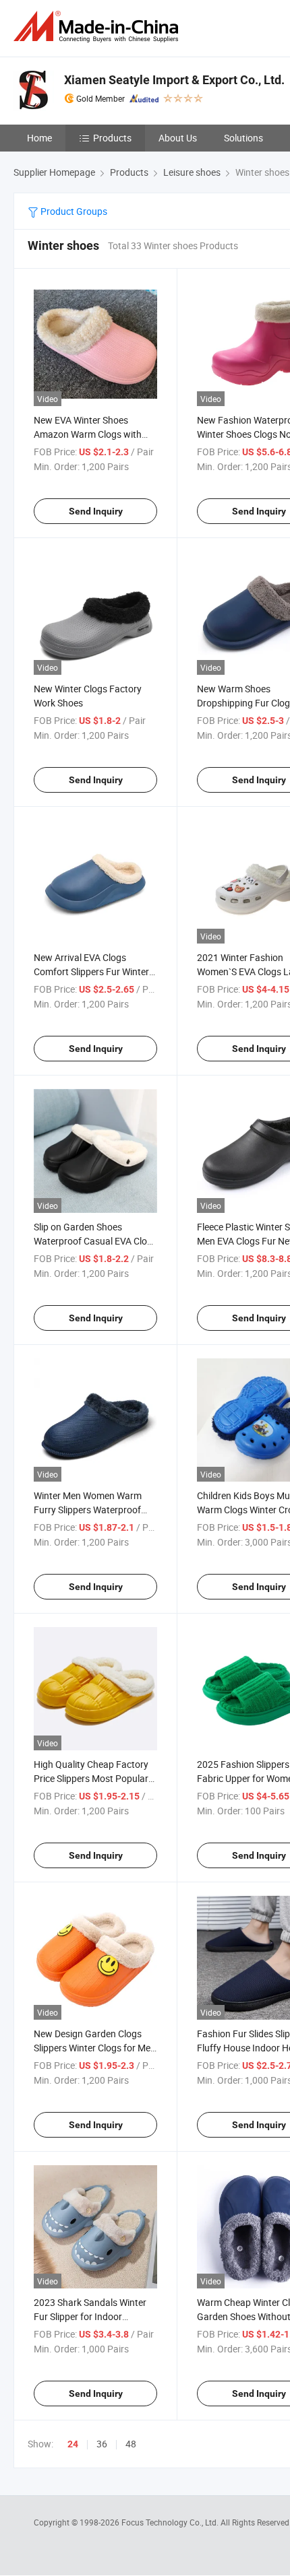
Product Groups (73, 211)
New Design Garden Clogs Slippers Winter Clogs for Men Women (95, 2048)
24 (73, 2444)
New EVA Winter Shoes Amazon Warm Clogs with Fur (88, 434)
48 (131, 2444)
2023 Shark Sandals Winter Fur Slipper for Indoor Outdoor (90, 2316)
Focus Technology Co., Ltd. (171, 2522)
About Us (178, 138)
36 (102, 2444)
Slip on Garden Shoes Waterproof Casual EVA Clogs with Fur (95, 1241)
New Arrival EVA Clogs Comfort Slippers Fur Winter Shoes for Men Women (91, 971)
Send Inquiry (96, 511)
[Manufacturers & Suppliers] (98, 27)
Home (39, 138)
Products (112, 138)
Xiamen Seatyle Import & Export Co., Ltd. (174, 80)
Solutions (243, 138)
